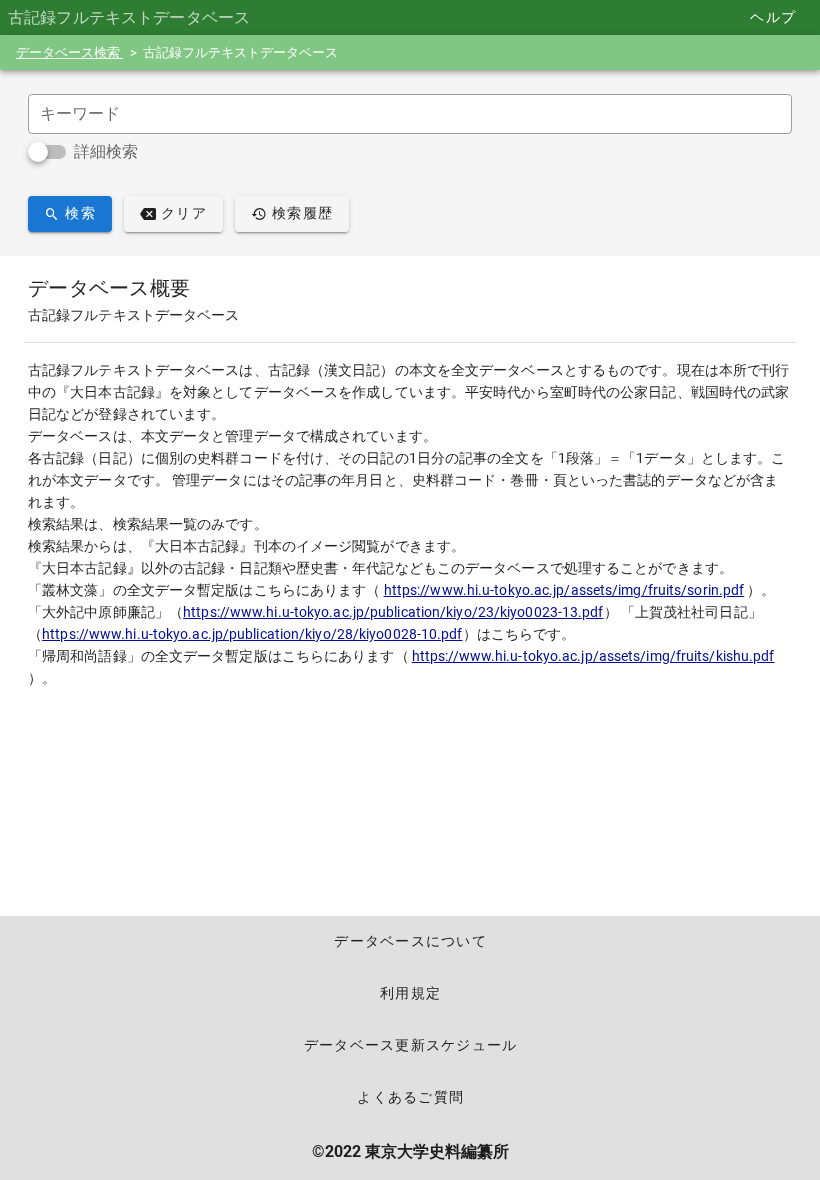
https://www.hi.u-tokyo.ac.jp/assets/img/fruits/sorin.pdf (564, 590)
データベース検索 (69, 52)
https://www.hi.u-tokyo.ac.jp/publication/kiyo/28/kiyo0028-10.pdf (252, 634)
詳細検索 (106, 151)
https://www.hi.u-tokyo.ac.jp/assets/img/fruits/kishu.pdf (593, 656)
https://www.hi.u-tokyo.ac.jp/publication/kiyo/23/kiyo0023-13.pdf (393, 612)
